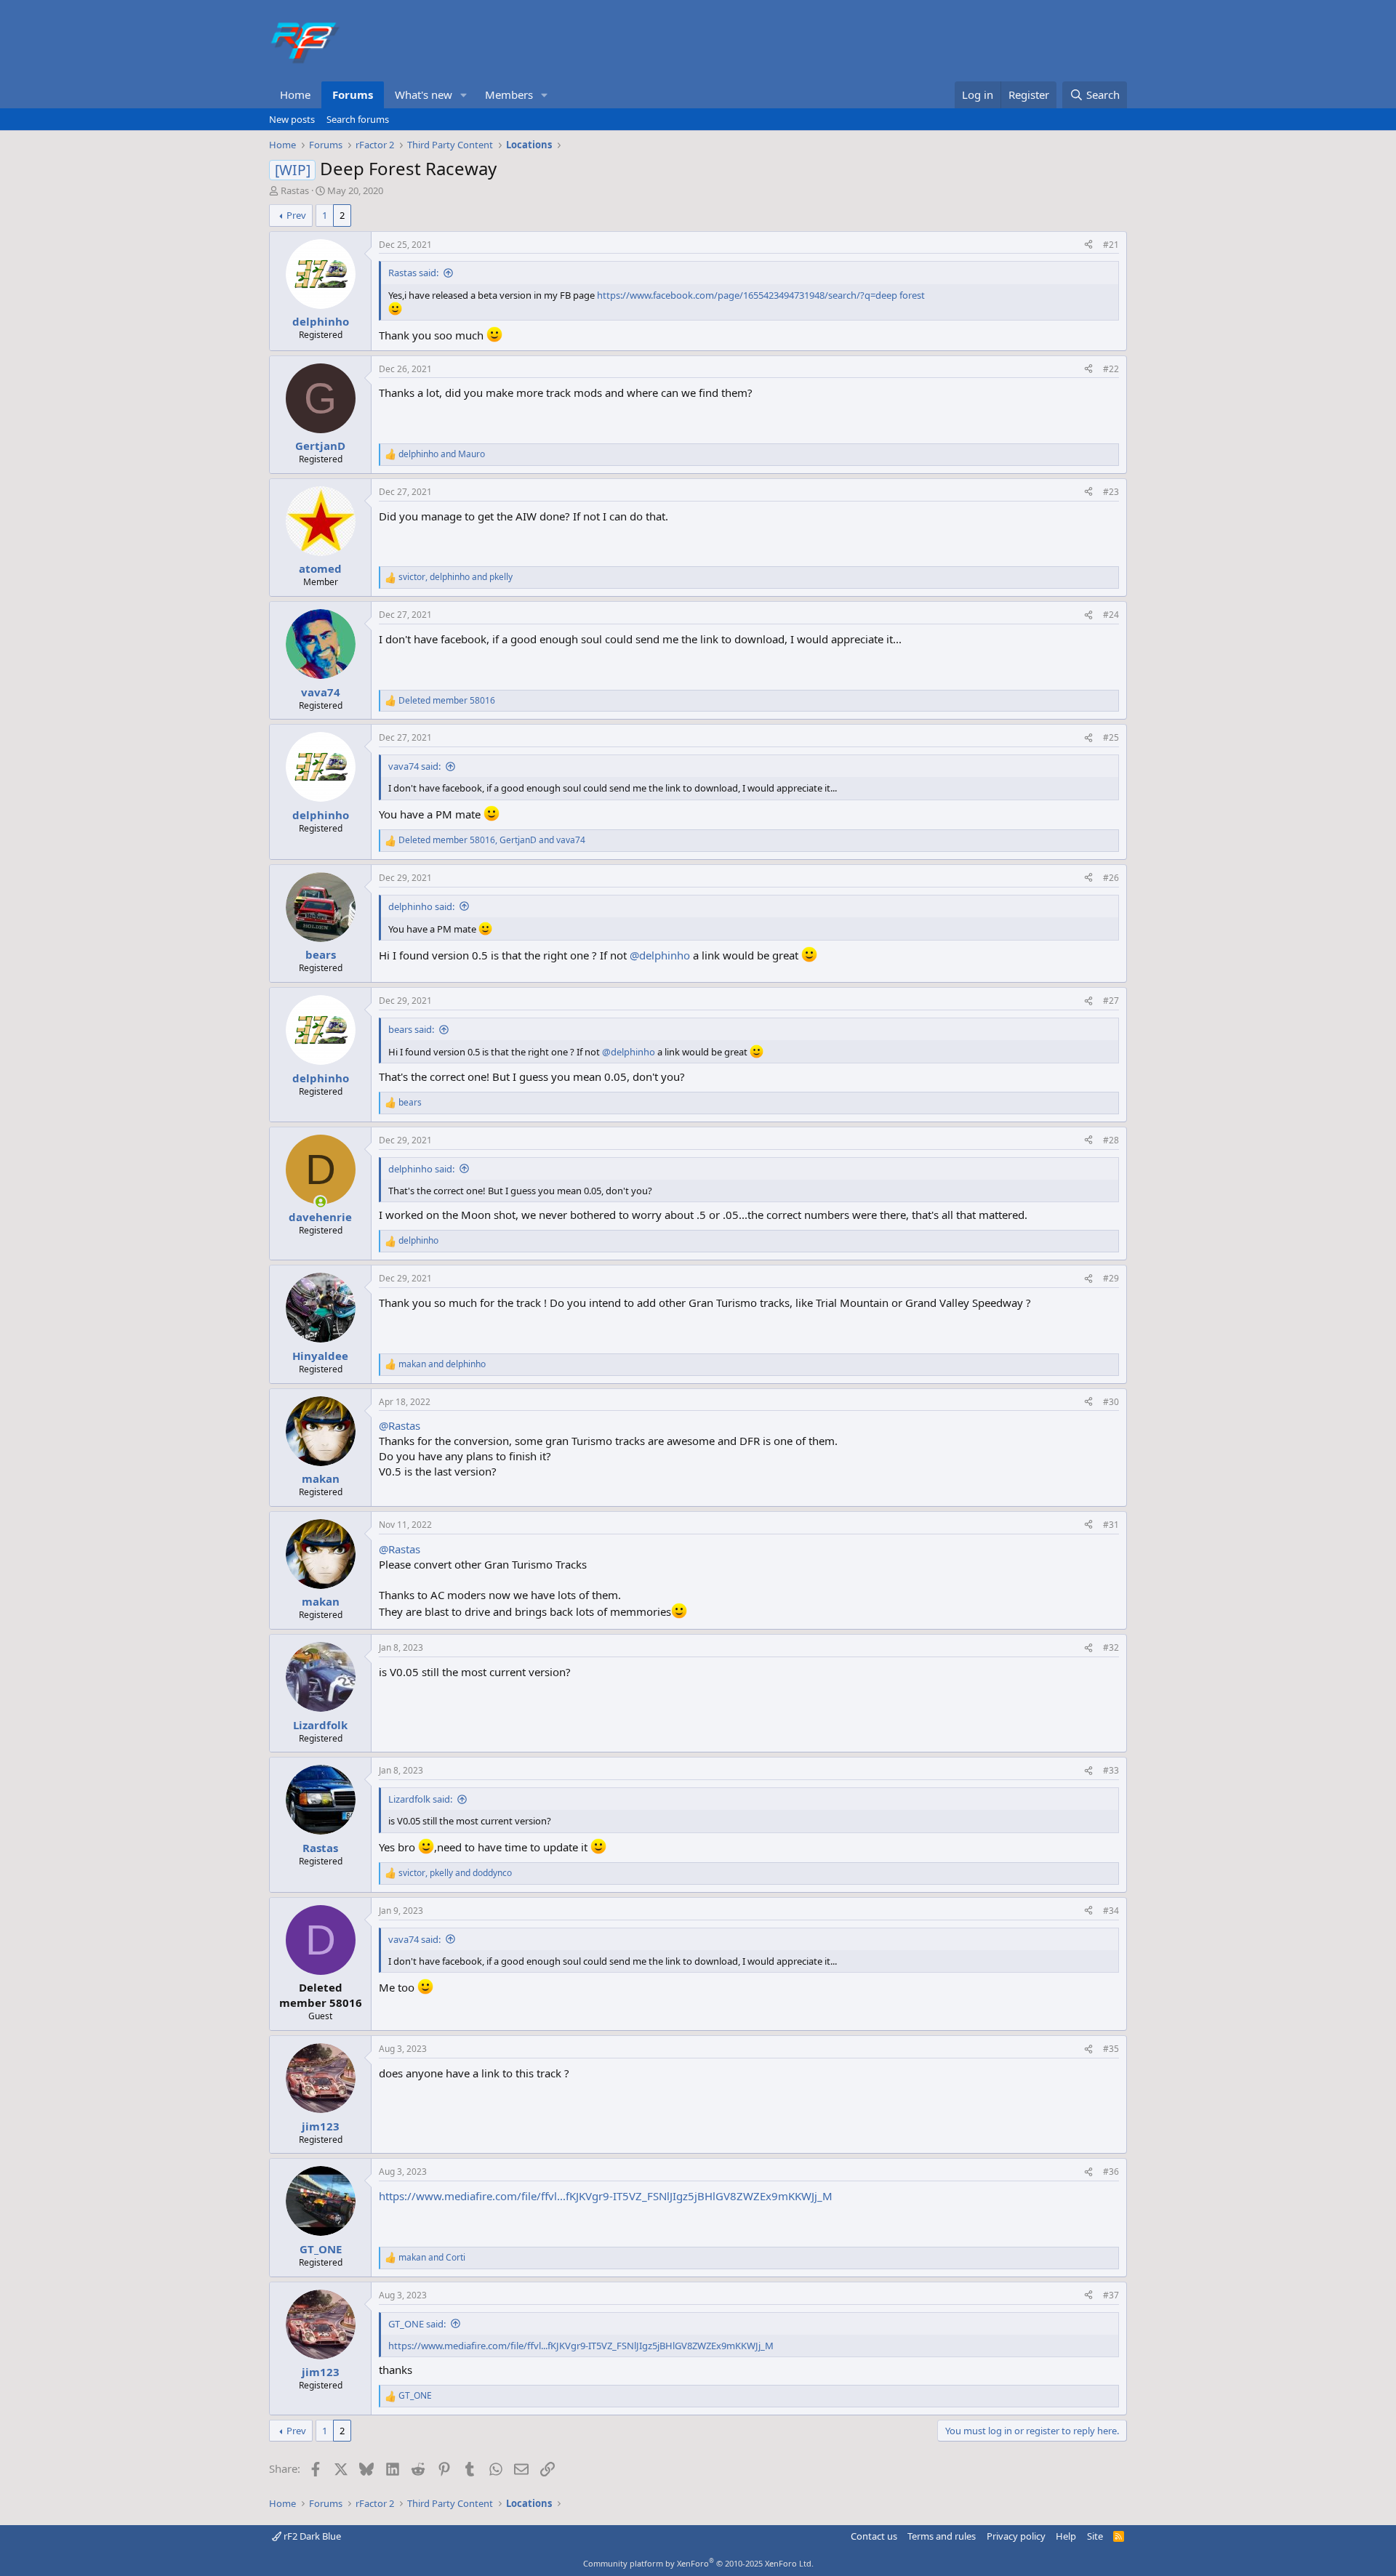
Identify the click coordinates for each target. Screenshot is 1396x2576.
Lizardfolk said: (420, 1799)
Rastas (295, 190)
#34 (1111, 1911)
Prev (296, 215)
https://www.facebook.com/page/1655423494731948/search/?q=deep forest (761, 295)
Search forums (358, 119)
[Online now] (320, 1202)
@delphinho (660, 955)
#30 (1111, 1402)
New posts (292, 119)
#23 (1111, 492)
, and (456, 577)
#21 (1111, 245)
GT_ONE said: (417, 2324)
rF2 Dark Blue (311, 2536)
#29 (1111, 1278)
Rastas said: (413, 273)
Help (1066, 2536)
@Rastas (400, 1425)
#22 (1111, 369)
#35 (1111, 2049)
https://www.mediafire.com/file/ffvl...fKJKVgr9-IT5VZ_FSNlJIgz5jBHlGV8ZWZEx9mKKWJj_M (606, 2196)
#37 (1111, 2295)
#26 (1111, 878)
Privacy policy (1016, 2536)
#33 (1111, 1770)
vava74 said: (414, 766)
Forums (353, 94)
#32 (1111, 1647)
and (442, 454)
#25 (1111, 737)
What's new (424, 94)
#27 (1111, 1001)
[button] (464, 95)
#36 (1111, 2172)
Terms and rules (942, 2536)
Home (295, 94)
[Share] (1088, 245)
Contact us (874, 2536)
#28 (1111, 1140)
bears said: (411, 1029)
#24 (1111, 615)
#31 (1111, 1525)
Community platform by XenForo (698, 2563)
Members (509, 94)
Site (1095, 2536)
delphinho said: (421, 906)
